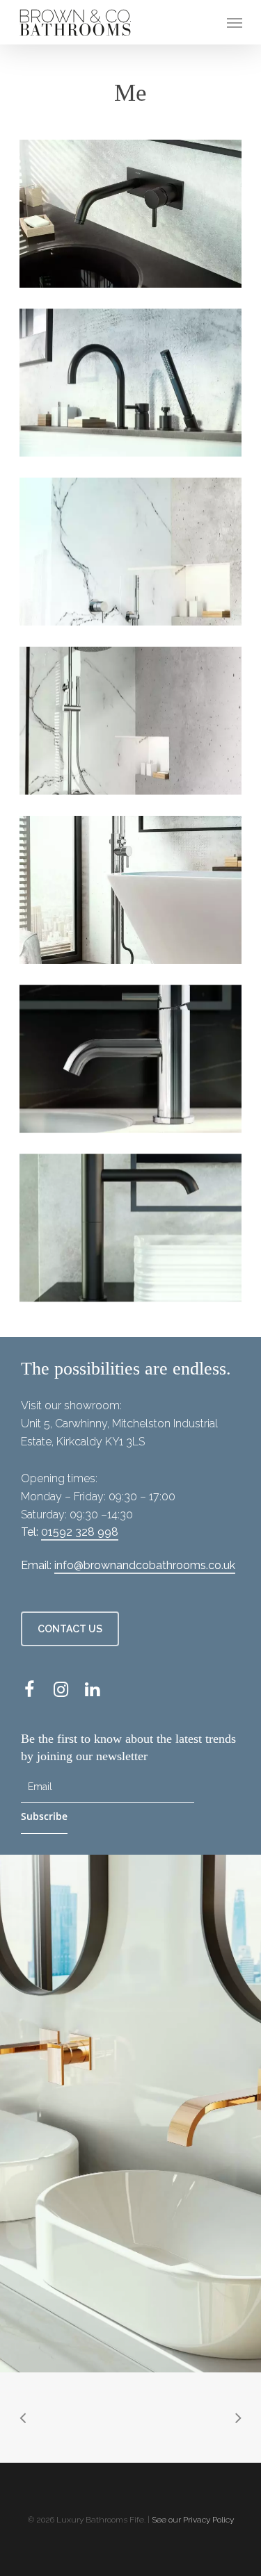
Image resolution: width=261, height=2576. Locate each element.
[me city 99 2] (131, 721)
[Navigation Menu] (235, 22)
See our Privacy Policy (193, 2520)
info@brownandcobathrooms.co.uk (145, 1565)
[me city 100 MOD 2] (131, 552)
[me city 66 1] (131, 890)
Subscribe (44, 1816)
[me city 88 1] (131, 383)
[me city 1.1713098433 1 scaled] (131, 1059)
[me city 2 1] (131, 1228)
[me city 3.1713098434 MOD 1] (131, 214)
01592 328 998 (80, 1532)
